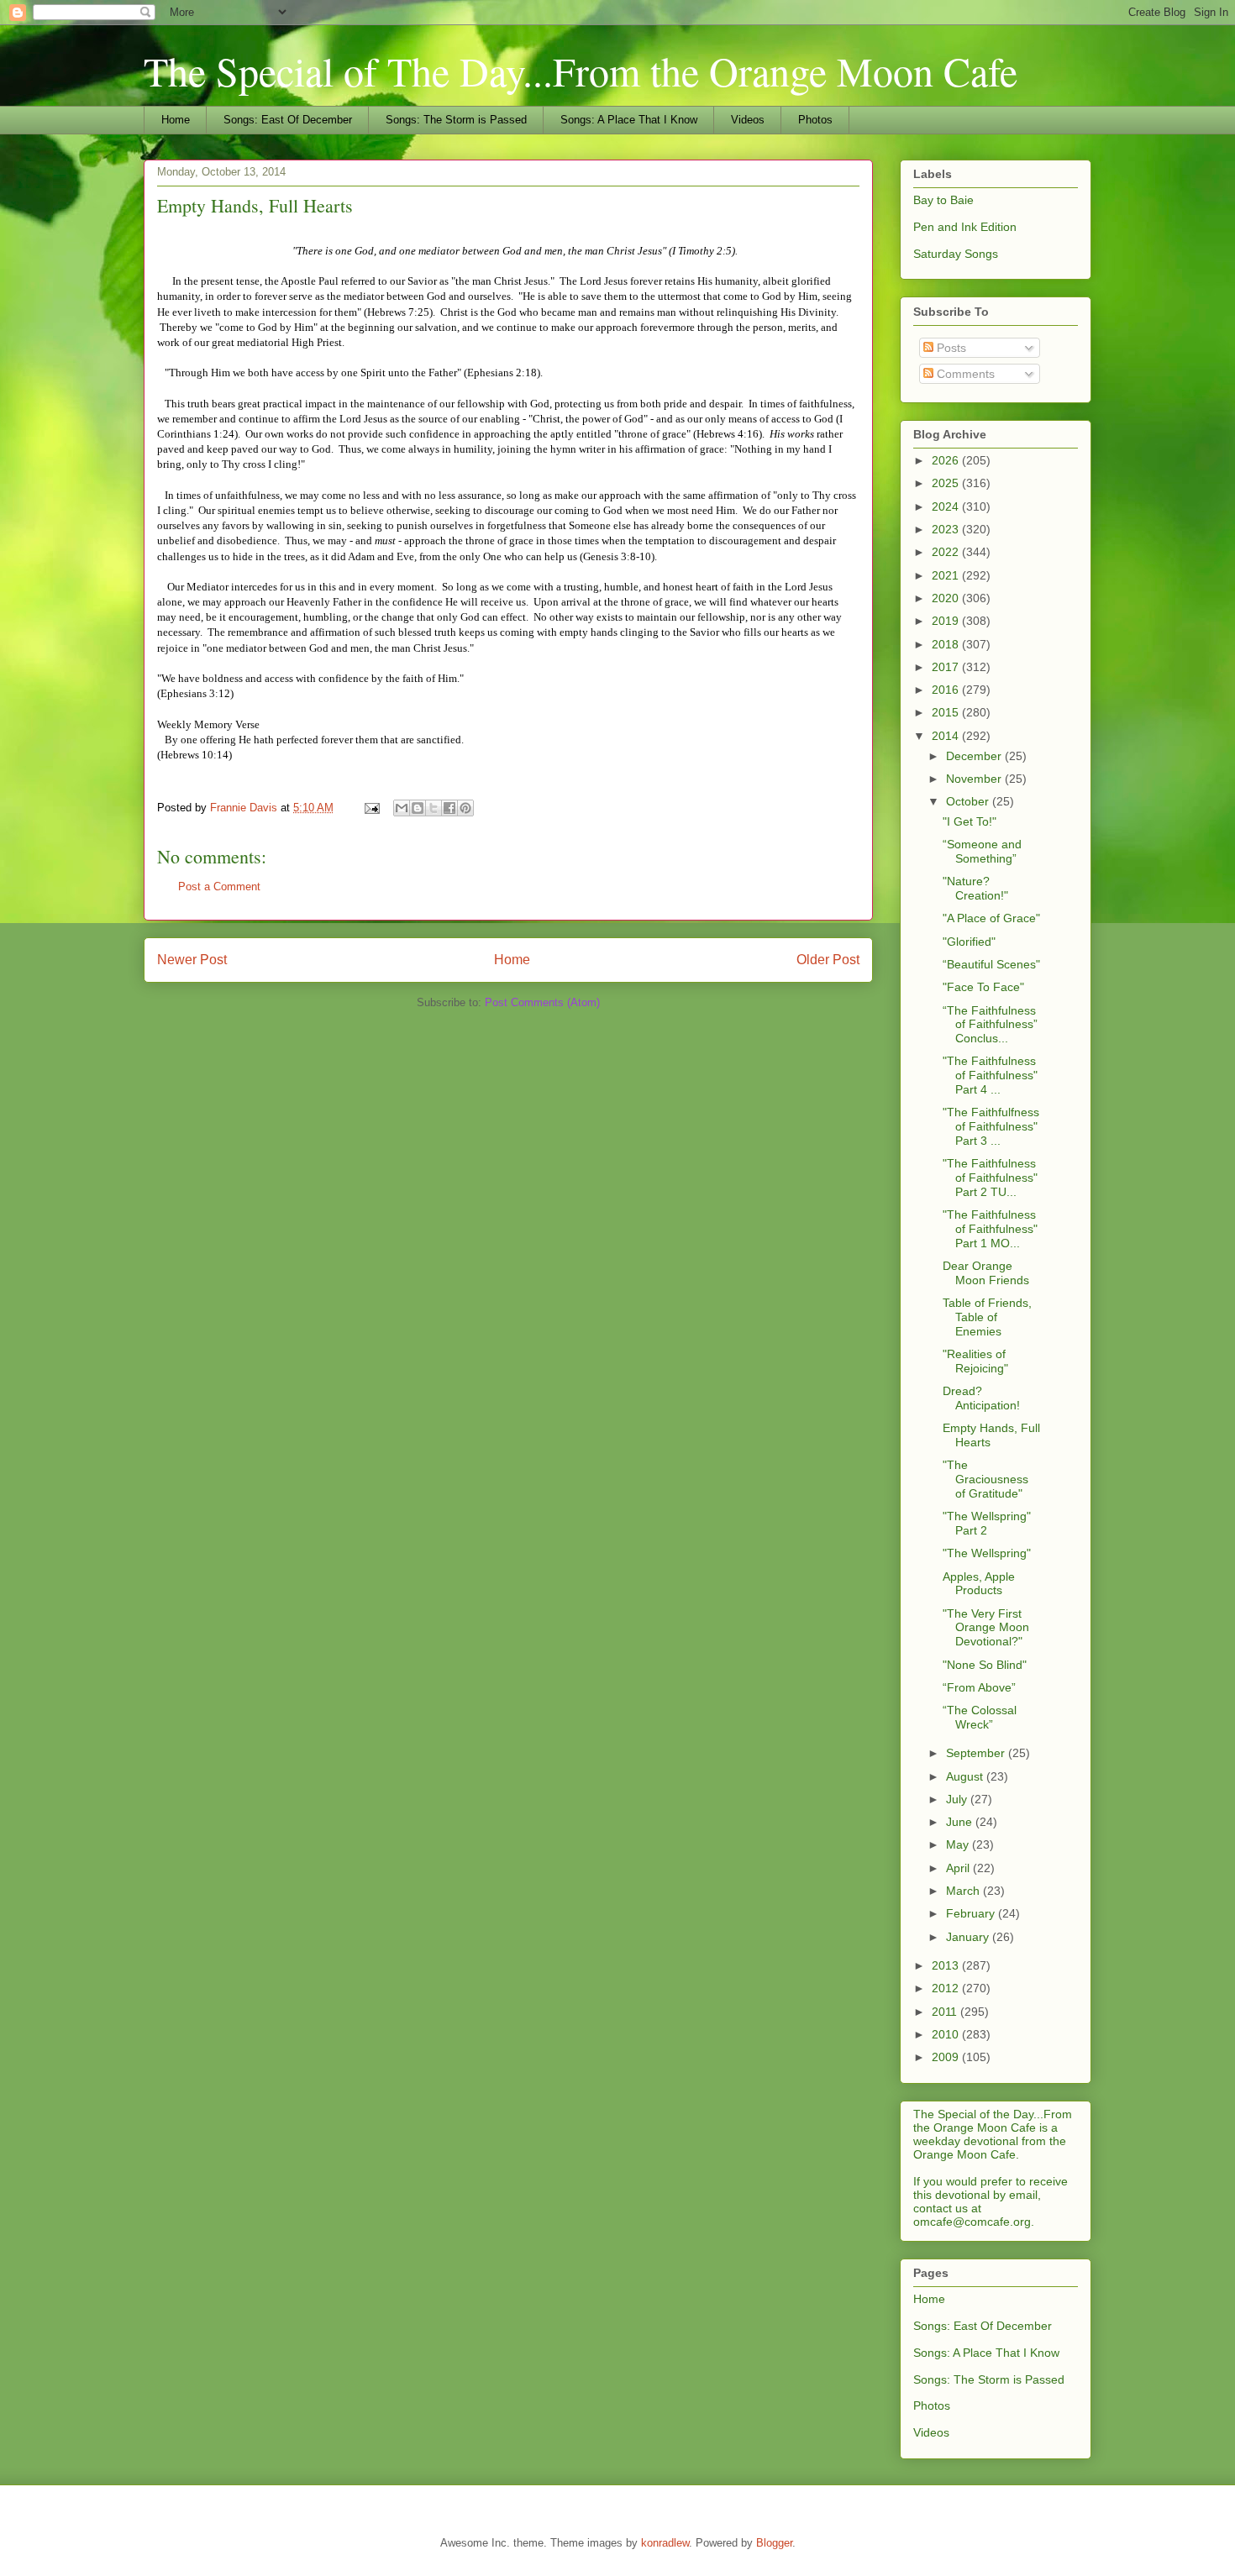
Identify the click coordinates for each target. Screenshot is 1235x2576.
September (977, 1753)
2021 (947, 575)
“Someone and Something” (982, 851)
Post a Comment (219, 887)
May (959, 1844)
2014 (947, 736)
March (964, 1891)
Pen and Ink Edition (965, 227)
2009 (947, 2057)
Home (176, 120)
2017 (947, 667)
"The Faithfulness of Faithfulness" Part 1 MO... (990, 1229)
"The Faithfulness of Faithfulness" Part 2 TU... (990, 1178)
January (969, 1937)
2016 (947, 690)
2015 (947, 712)
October (969, 801)
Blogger (774, 2543)
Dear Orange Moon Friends (986, 1273)
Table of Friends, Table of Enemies (987, 1317)
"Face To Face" (983, 987)
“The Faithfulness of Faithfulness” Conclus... (990, 1025)
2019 (947, 621)
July (958, 1799)
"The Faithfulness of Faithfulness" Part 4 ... (990, 1075)
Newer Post (192, 960)
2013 (947, 1965)
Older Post (828, 960)
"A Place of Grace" (991, 918)
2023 (947, 529)
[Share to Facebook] (449, 808)
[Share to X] (434, 808)
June (961, 1822)
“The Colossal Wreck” (980, 1717)
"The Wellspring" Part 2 (987, 1523)
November (975, 779)
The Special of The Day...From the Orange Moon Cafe (581, 71)
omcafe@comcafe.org (972, 2222)
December (975, 756)
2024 (947, 506)
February (972, 1913)
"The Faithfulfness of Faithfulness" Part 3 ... (991, 1126)
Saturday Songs (956, 254)
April (959, 1868)
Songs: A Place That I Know (629, 120)
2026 (947, 460)
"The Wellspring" (987, 1553)
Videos (748, 120)
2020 (947, 598)
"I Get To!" (970, 821)
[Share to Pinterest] (465, 808)
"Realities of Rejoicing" (975, 1361)
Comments (964, 374)
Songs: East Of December (288, 120)
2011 (946, 2012)
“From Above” (979, 1687)
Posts (950, 348)
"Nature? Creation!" (975, 888)
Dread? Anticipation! (981, 1398)
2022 (947, 552)
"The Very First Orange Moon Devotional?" (986, 1628)
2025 (947, 483)
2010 (947, 2034)
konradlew (665, 2543)
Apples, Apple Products (979, 1584)
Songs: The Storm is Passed (456, 120)
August (966, 1776)
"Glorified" (969, 942)
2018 (947, 644)
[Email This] (402, 808)
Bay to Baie (943, 200)
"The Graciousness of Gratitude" (985, 1479)
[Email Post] (371, 808)
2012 (947, 1988)
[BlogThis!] (418, 808)
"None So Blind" (985, 1665)
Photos (815, 120)
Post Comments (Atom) (542, 1002)
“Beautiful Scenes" (991, 964)
